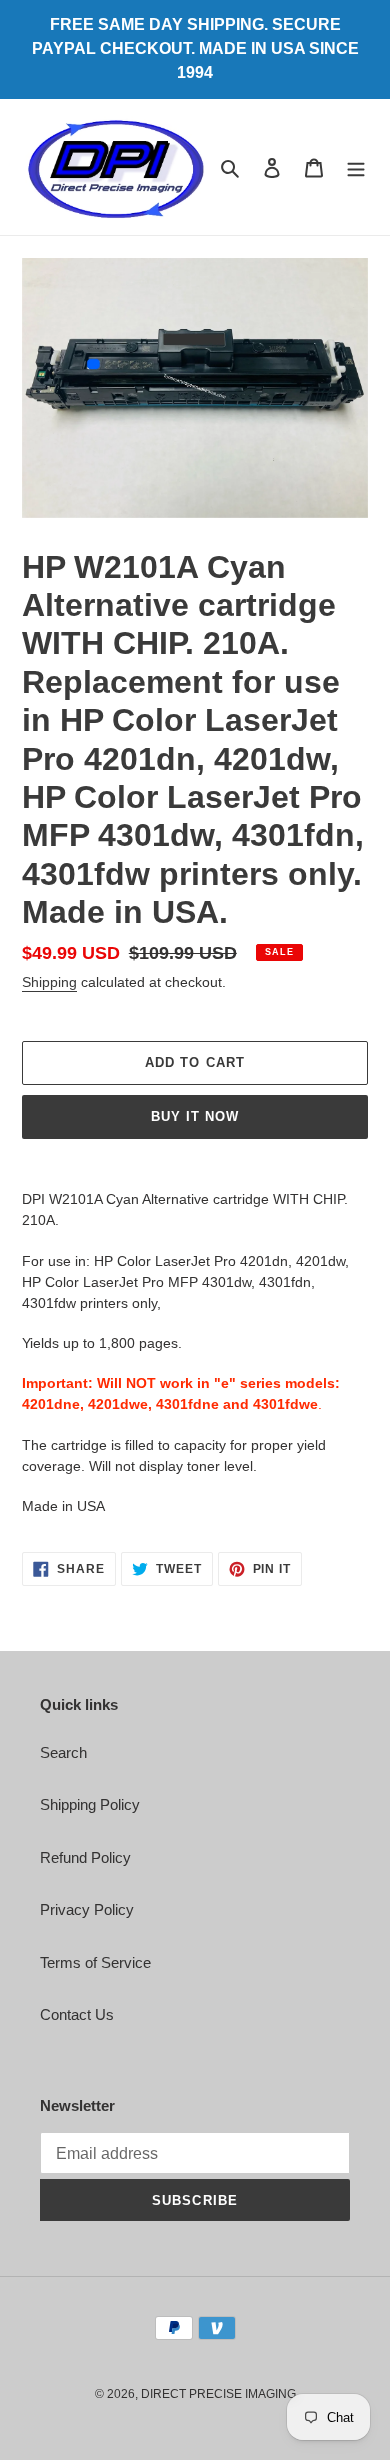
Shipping (49, 982)
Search (63, 1752)
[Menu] (356, 167)
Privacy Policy (87, 1909)
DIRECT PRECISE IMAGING (218, 2394)
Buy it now (195, 1116)
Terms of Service (95, 1962)
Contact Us (77, 2014)
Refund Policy (85, 1857)
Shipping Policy (90, 1804)
